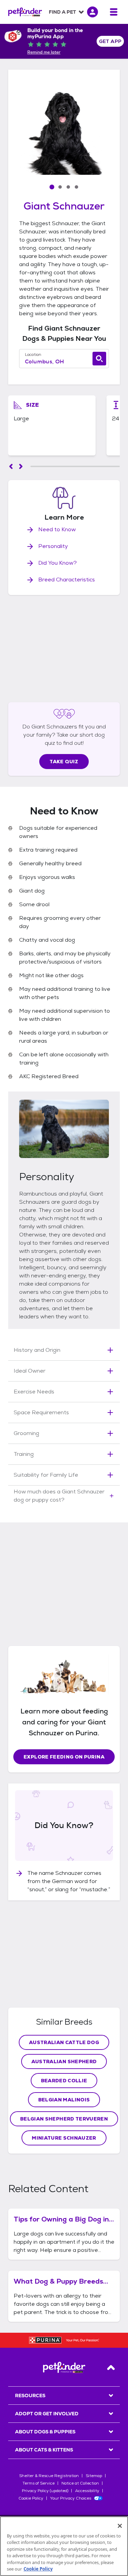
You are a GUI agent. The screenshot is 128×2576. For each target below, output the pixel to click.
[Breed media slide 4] (76, 187)
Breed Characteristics (67, 580)
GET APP (110, 41)
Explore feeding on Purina (64, 1757)
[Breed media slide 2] (60, 187)
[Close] (120, 2526)
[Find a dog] (99, 359)
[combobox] (64, 362)
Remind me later (44, 52)
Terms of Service (39, 2483)
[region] (64, 2546)
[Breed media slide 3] (68, 187)
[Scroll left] (11, 466)
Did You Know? (58, 563)
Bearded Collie (64, 2081)
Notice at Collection (80, 2483)
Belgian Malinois (64, 2100)
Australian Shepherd (64, 2061)
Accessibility (87, 2491)
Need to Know (57, 529)
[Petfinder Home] (25, 12)
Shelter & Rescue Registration (49, 2476)
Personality (53, 546)
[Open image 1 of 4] (64, 133)
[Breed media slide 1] (52, 187)
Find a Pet (62, 12)
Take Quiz (64, 762)
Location (33, 354)
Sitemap (94, 2476)
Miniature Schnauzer (64, 2138)
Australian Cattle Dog (64, 2042)
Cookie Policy (31, 2498)
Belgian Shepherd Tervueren (64, 2119)
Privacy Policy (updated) (45, 2491)
